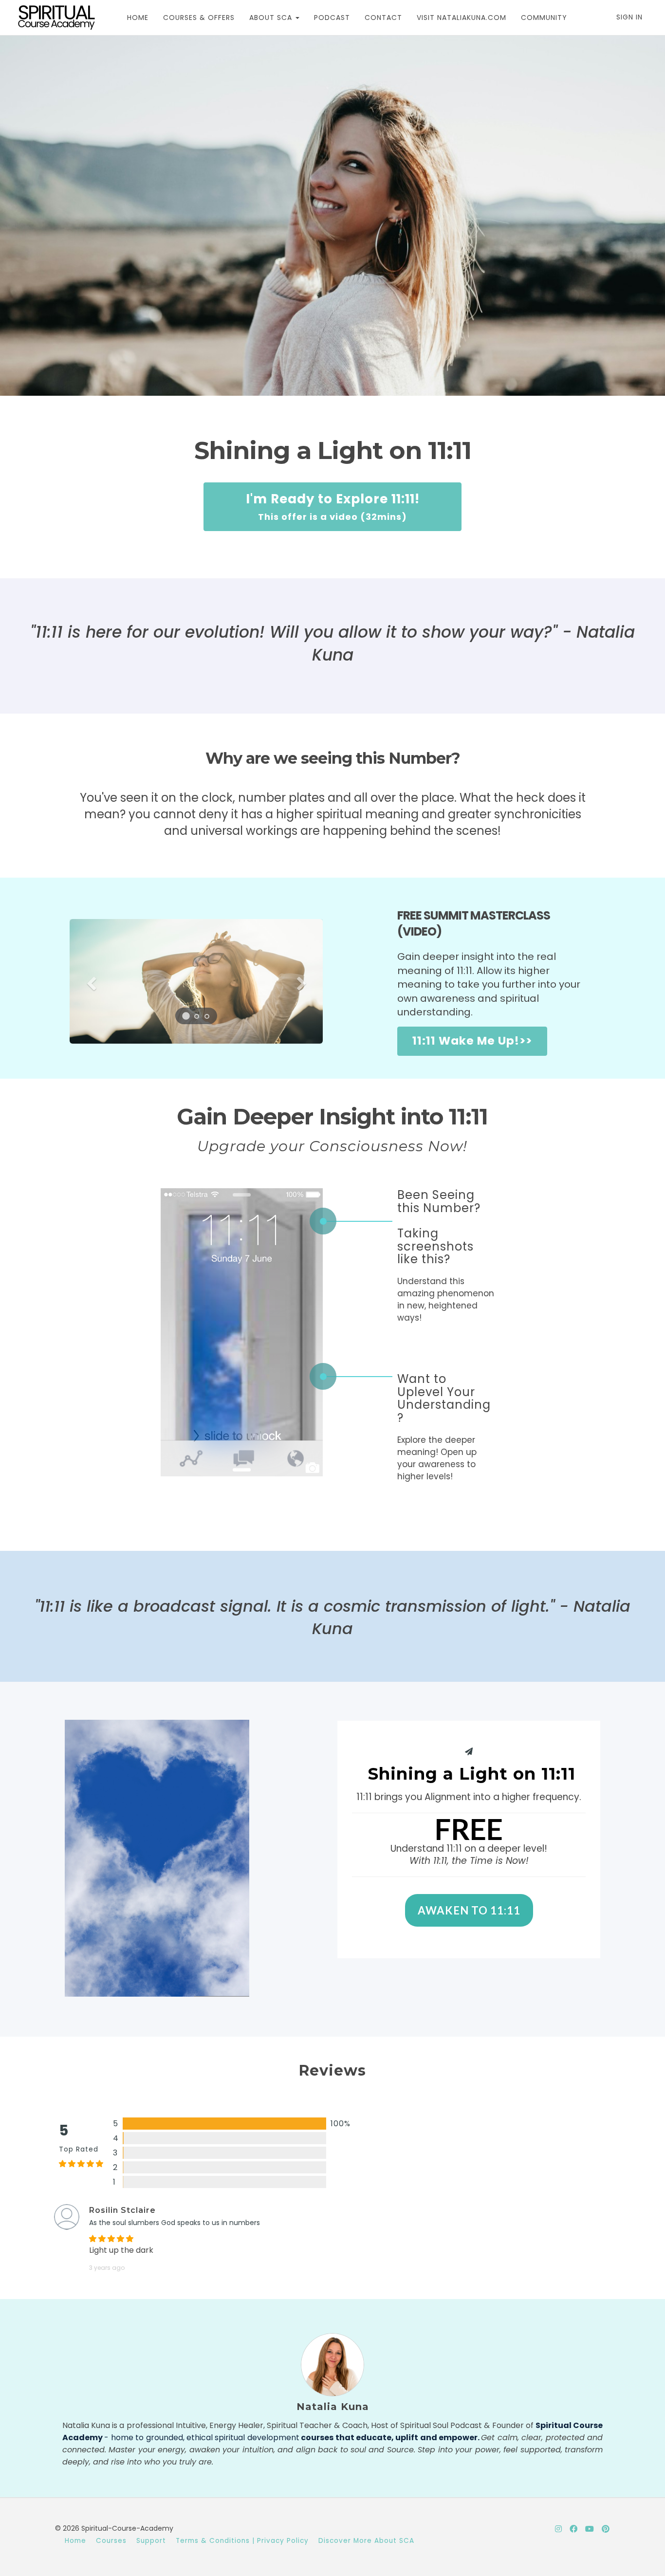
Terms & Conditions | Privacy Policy (242, 2541)
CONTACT (383, 18)
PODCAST (332, 18)
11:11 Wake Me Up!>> (472, 1041)
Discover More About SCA (366, 2541)
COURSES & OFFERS (199, 18)
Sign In (629, 17)
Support (151, 2541)
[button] (89, 981)
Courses (111, 2541)
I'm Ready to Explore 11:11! (333, 506)
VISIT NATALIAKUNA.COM (462, 18)
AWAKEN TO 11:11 (469, 1910)
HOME (138, 18)
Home (75, 2541)
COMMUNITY (544, 18)
